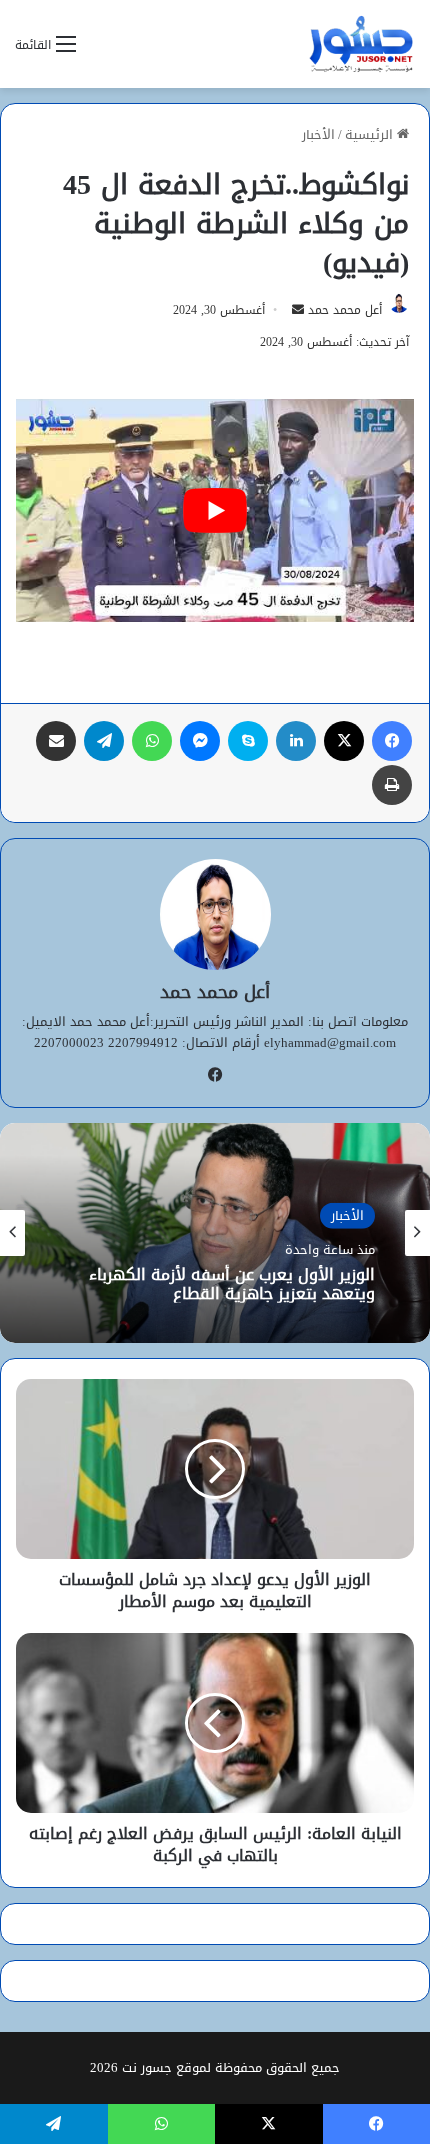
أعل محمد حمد (345, 310)
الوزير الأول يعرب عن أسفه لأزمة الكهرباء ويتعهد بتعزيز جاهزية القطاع (232, 1283)
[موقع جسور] (361, 44)
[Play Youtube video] (215, 511)
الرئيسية (371, 134)
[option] (215, 1233)
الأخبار (318, 134)
